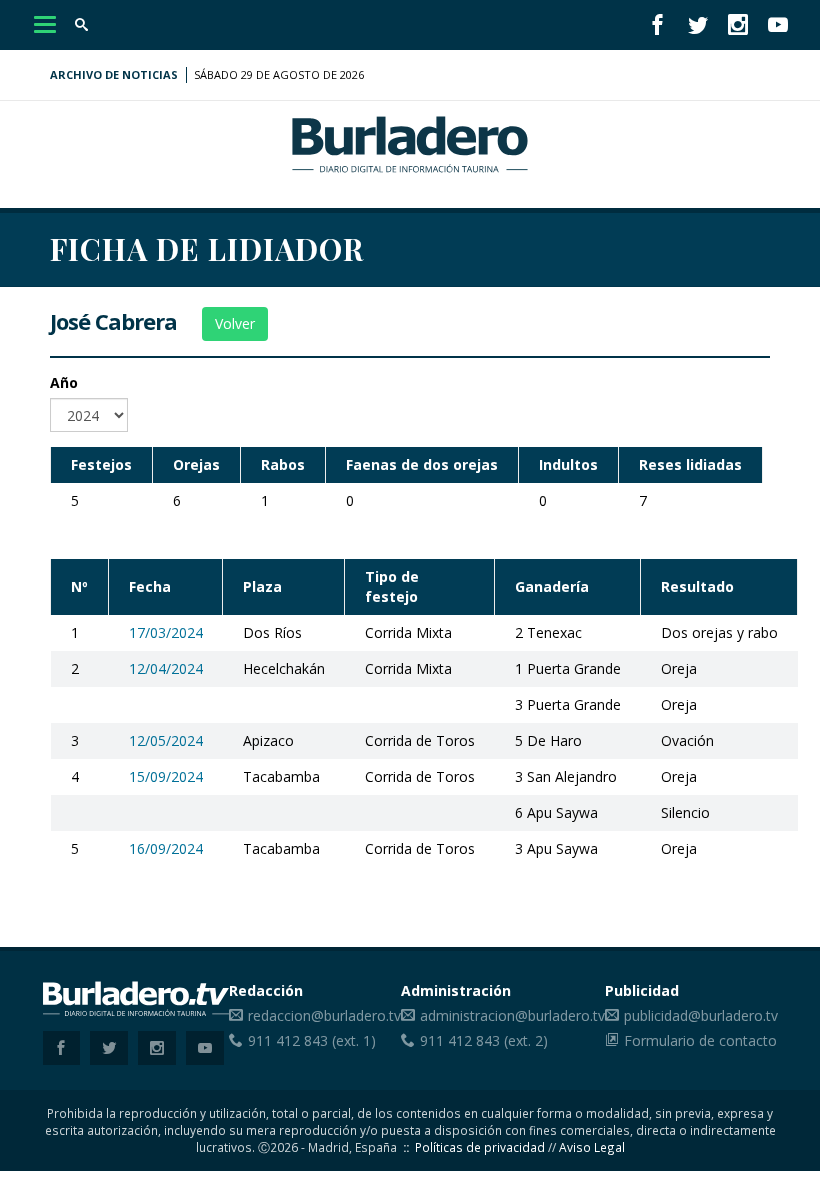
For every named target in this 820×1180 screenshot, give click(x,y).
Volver (235, 323)
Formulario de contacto (700, 1040)
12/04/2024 (166, 668)
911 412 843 (288, 1040)
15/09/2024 (166, 776)
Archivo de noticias (114, 74)
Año (64, 382)
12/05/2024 (166, 740)
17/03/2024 (166, 632)
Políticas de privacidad (480, 1147)
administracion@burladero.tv (512, 1015)
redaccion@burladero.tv (324, 1015)
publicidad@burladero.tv (701, 1015)
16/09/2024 (166, 848)
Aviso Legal (592, 1147)
